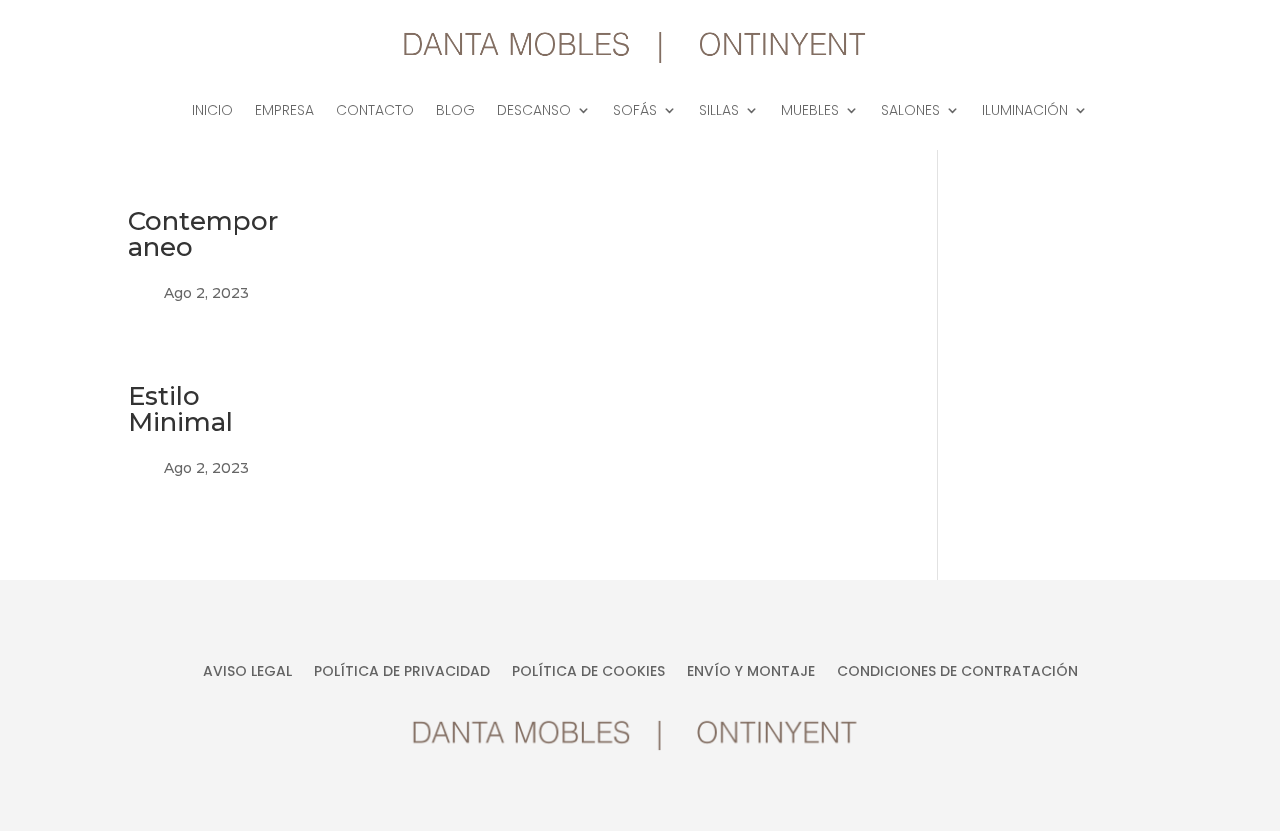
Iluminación (1025, 111)
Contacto (375, 111)
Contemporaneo (203, 234)
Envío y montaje (751, 672)
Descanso (534, 111)
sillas (719, 111)
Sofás (635, 111)
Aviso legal (247, 672)
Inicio (212, 111)
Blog (455, 111)
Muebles (810, 111)
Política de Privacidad (402, 672)
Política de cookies (588, 672)
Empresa (284, 111)
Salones (910, 111)
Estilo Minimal (180, 409)
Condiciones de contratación (957, 672)
